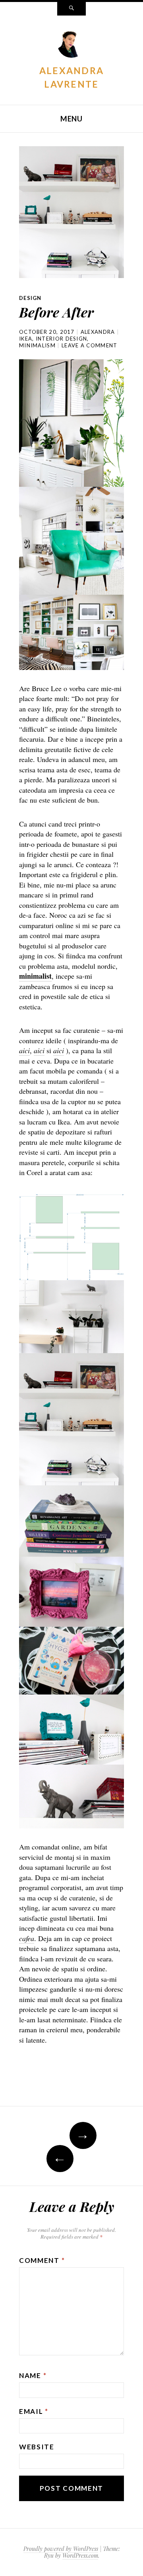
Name (33, 2375)
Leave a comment (90, 345)
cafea (27, 1938)
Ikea (26, 339)
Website (37, 2447)
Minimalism (37, 345)
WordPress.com (80, 2555)
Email (34, 2411)
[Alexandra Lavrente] (71, 45)
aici (24, 1050)
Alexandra (98, 332)
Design (30, 298)
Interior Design (62, 339)
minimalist (35, 976)
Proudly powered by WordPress (61, 2549)
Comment (42, 2260)
